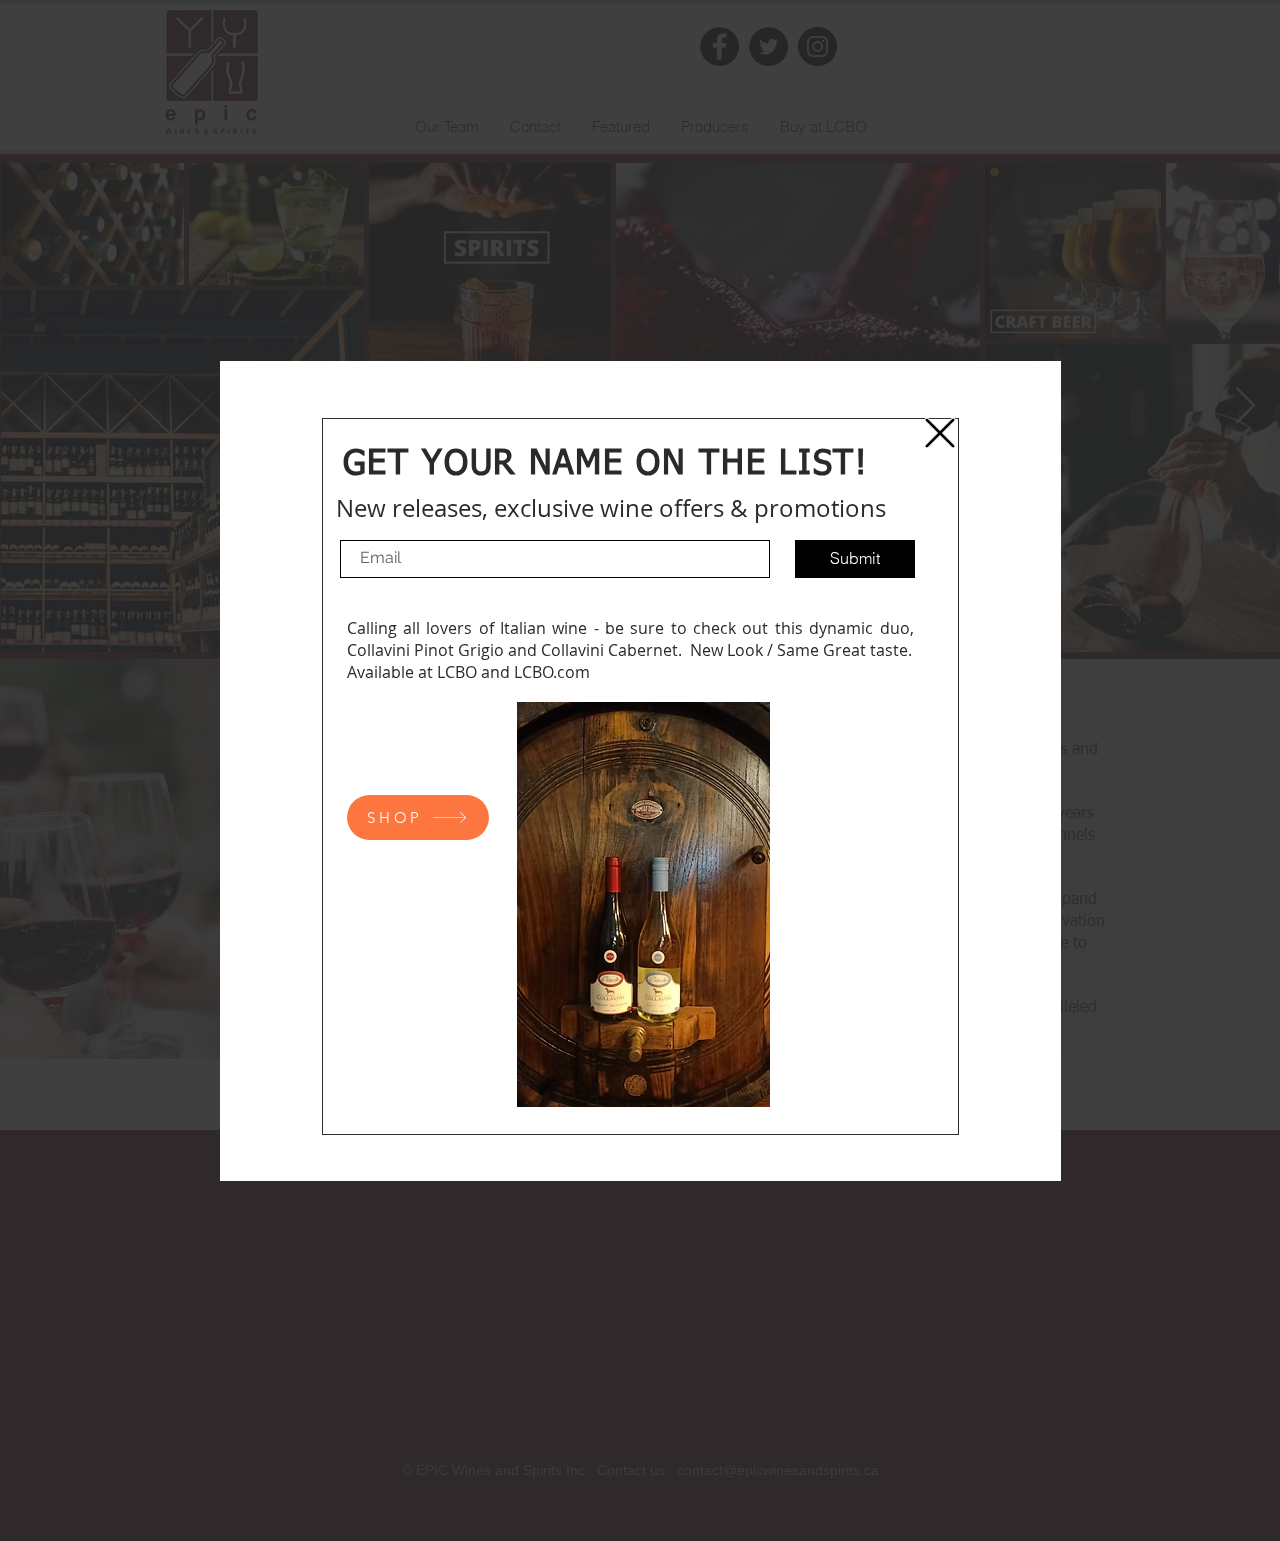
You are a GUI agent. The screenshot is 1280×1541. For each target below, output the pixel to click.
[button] (940, 433)
